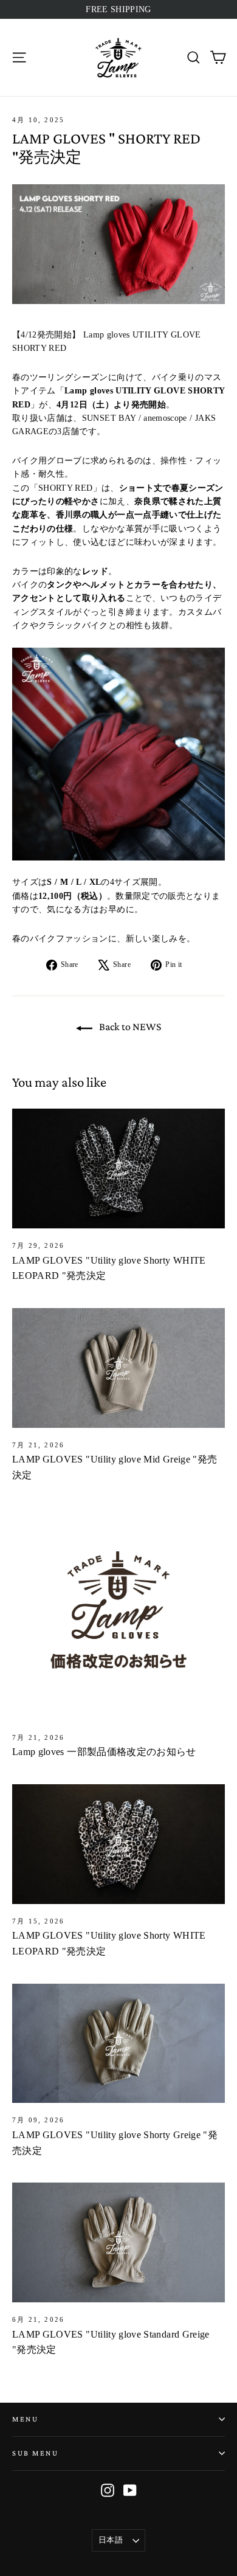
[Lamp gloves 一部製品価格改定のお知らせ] (118, 1614)
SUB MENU (35, 2453)
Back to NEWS (129, 1027)
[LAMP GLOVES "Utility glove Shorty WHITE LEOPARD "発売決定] (118, 1169)
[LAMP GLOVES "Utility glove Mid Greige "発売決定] (118, 1368)
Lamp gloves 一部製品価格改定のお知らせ (104, 1752)
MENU (25, 2419)
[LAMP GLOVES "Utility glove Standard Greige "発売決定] (118, 2242)
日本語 (111, 2540)
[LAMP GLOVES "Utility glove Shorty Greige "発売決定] (118, 2044)
